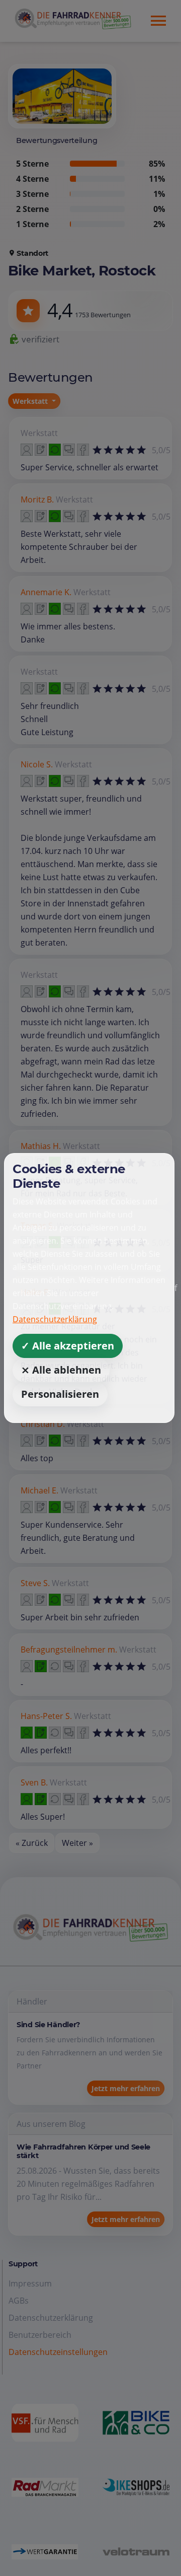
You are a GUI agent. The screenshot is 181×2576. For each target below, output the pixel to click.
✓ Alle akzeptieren (68, 1346)
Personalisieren (60, 1394)
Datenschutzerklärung (55, 1319)
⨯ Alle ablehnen (61, 1370)
